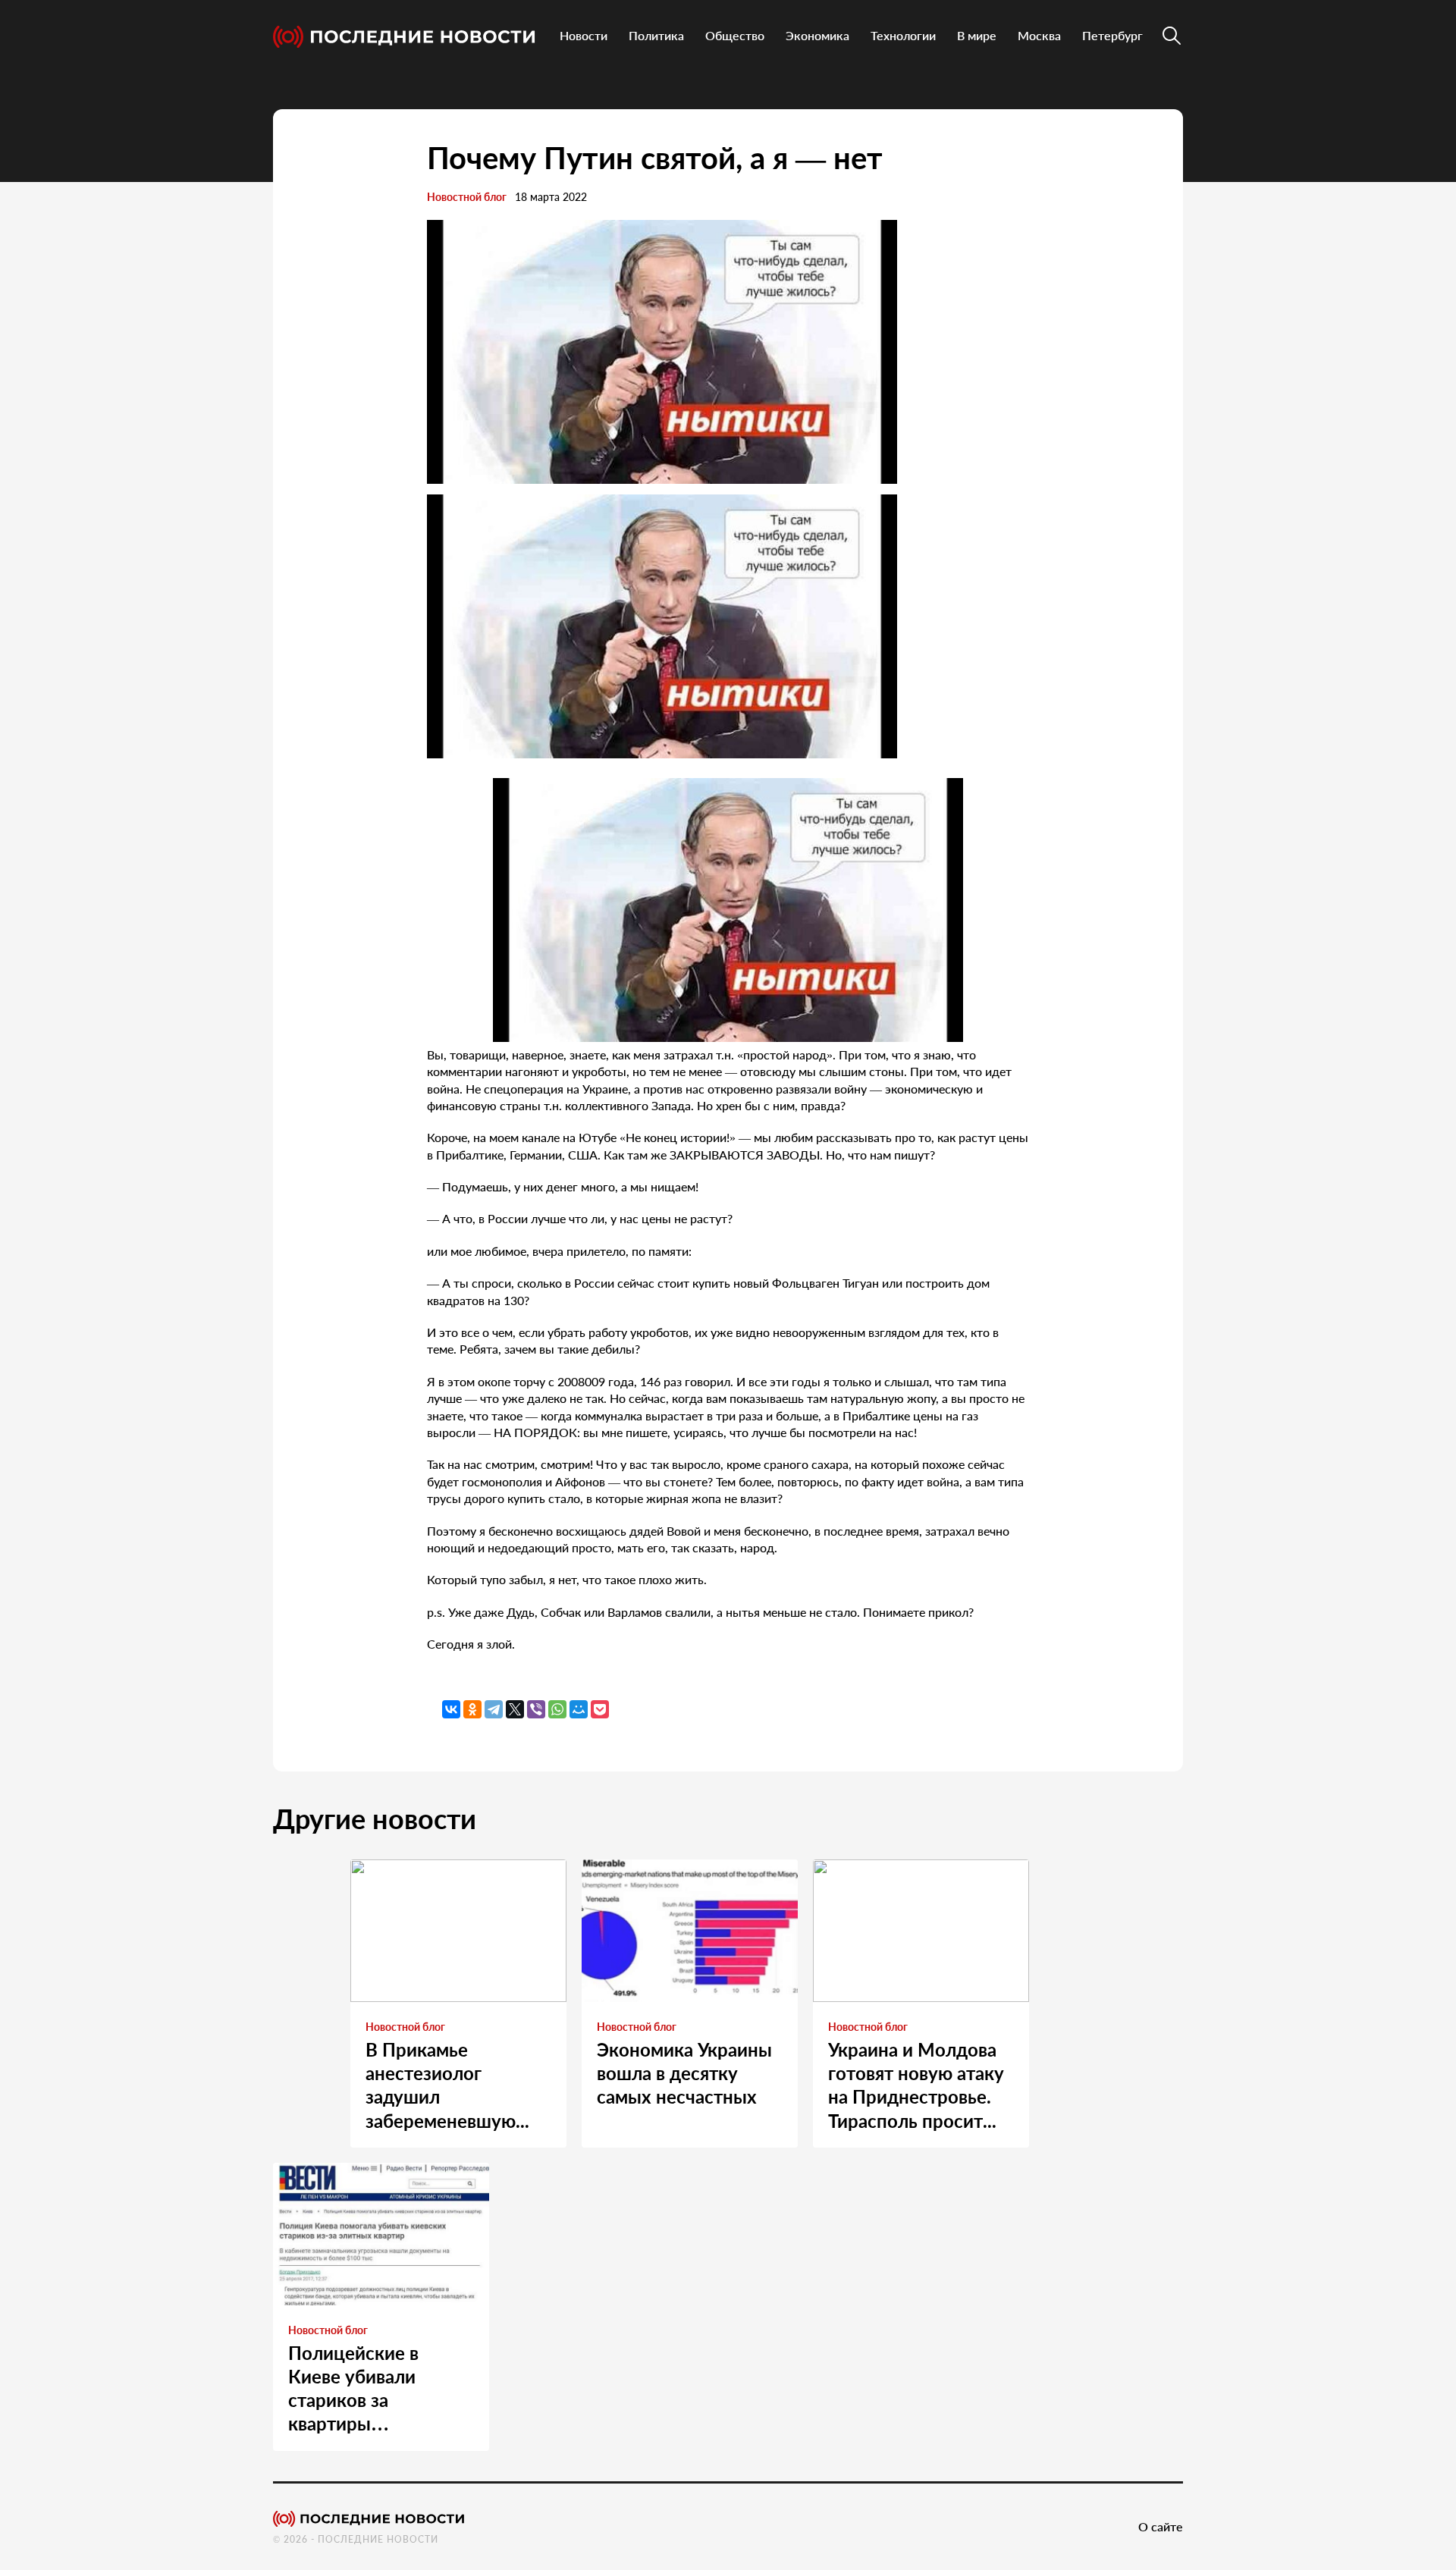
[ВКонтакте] (451, 1709)
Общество (735, 35)
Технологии (903, 35)
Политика (656, 35)
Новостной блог (467, 197)
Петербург (1112, 35)
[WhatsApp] (557, 1709)
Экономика (817, 35)
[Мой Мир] (579, 1709)
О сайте (1161, 2526)
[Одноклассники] (472, 1709)
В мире (977, 35)
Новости (584, 35)
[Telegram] (494, 1709)
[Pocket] (600, 1709)
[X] (515, 1709)
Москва (1039, 35)
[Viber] (536, 1709)
